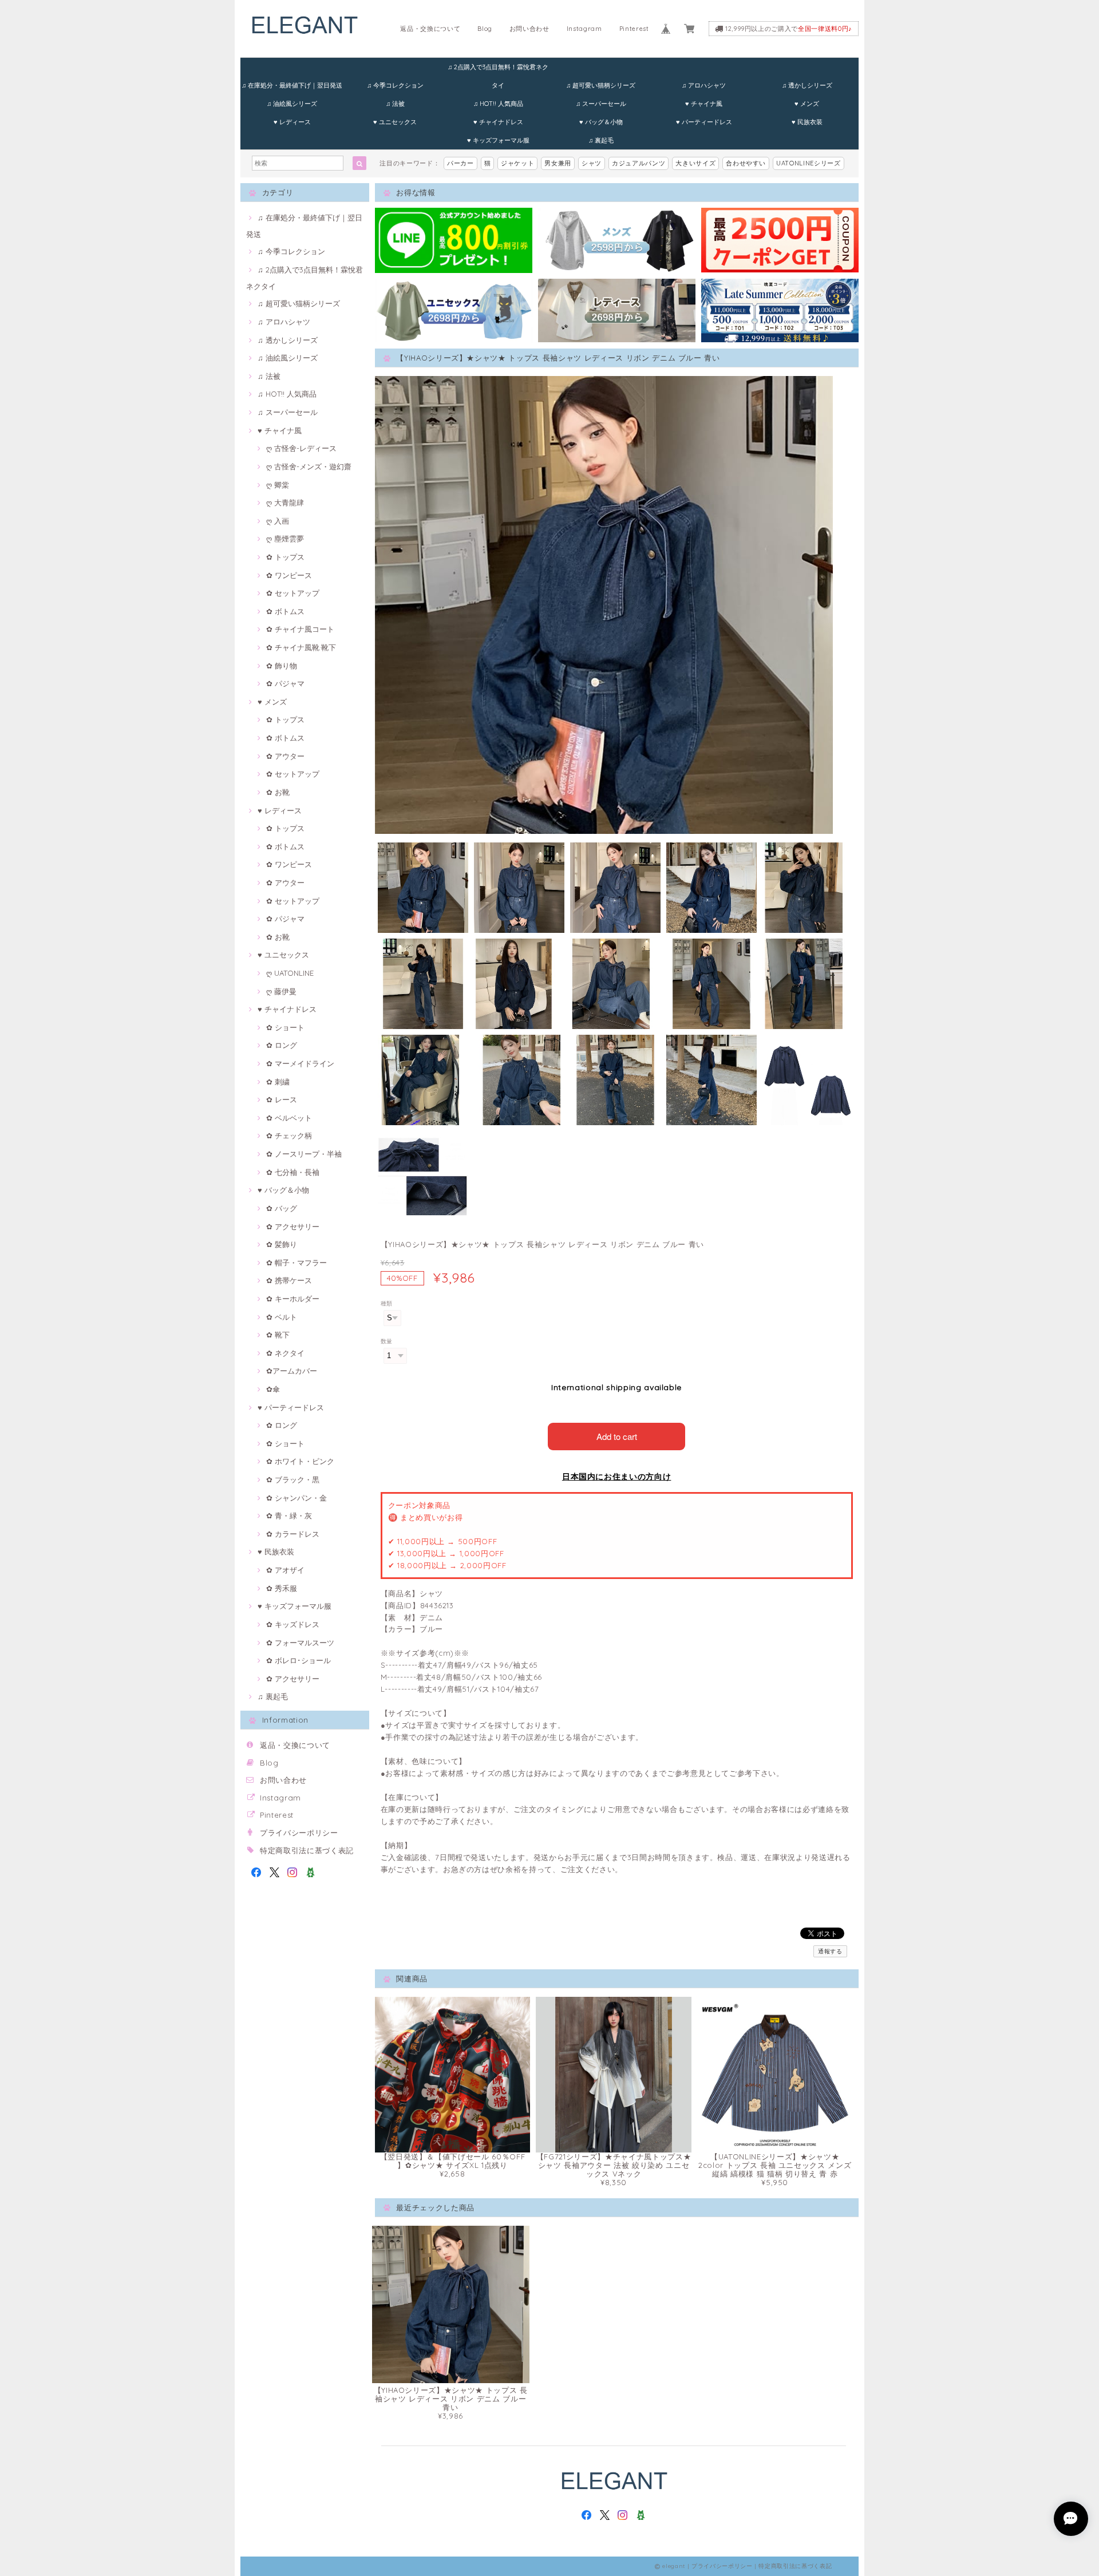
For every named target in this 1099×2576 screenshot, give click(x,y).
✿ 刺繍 (278, 1082)
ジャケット (517, 163)
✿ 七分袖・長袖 (293, 1172)
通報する (830, 1951)
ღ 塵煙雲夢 (285, 539)
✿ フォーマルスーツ (300, 1643)
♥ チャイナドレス (498, 122)
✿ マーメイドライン (300, 1063)
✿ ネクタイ (285, 1353)
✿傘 (273, 1389)
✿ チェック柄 (289, 1135)
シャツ (592, 163)
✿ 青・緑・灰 (289, 1515)
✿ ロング (282, 1045)
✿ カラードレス (293, 1534)
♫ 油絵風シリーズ (292, 104)
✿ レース (282, 1099)
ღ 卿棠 (278, 485)
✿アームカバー (292, 1371)
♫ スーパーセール (601, 104)
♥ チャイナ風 (704, 104)
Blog (485, 29)
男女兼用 (558, 163)
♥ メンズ (807, 104)
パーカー (460, 163)
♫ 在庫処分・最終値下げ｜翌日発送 (292, 85)
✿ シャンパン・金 (297, 1498)
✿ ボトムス (285, 611)
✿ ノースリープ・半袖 (304, 1154)
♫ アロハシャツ (704, 85)
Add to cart (617, 1436)
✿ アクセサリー (293, 1226)
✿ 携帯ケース (289, 1280)
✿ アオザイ (285, 1570)
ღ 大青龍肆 (285, 502)
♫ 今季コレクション (395, 85)
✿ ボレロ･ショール (299, 1660)
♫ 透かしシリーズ (807, 85)
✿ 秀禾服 (282, 1588)
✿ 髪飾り (282, 1244)
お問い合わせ (529, 29)
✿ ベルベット (289, 1118)
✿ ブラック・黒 (293, 1479)
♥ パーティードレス (704, 122)
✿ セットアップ (293, 593)
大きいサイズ (695, 163)
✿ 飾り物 (282, 666)
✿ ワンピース (289, 575)
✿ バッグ (282, 1208)
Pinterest (634, 29)
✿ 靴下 (278, 1335)
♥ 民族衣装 (807, 122)
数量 (387, 1341)
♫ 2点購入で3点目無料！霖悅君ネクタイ (498, 70)
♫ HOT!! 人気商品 (498, 104)
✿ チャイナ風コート (300, 629)
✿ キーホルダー (293, 1299)
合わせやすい (746, 163)
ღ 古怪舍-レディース (301, 448)
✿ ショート (285, 1027)
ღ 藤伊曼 (281, 991)
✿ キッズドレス (293, 1624)
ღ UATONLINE (290, 973)
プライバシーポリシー (299, 1833)
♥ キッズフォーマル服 (498, 140)
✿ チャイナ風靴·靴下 (301, 647)
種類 (387, 1303)
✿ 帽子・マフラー (297, 1263)
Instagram (584, 29)
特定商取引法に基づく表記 (307, 1850)
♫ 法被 (395, 104)
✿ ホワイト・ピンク (300, 1461)
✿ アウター (285, 756)
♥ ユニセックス (395, 122)
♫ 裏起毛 (601, 140)
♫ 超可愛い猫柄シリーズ (601, 85)
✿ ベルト (282, 1317)
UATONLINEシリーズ (809, 163)
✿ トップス (285, 557)
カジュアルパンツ (639, 163)
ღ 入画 (278, 521)
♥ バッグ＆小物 (601, 122)
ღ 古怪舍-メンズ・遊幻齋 (309, 466)
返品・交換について (430, 29)
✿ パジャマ (285, 683)
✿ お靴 (278, 792)
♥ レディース (292, 122)
